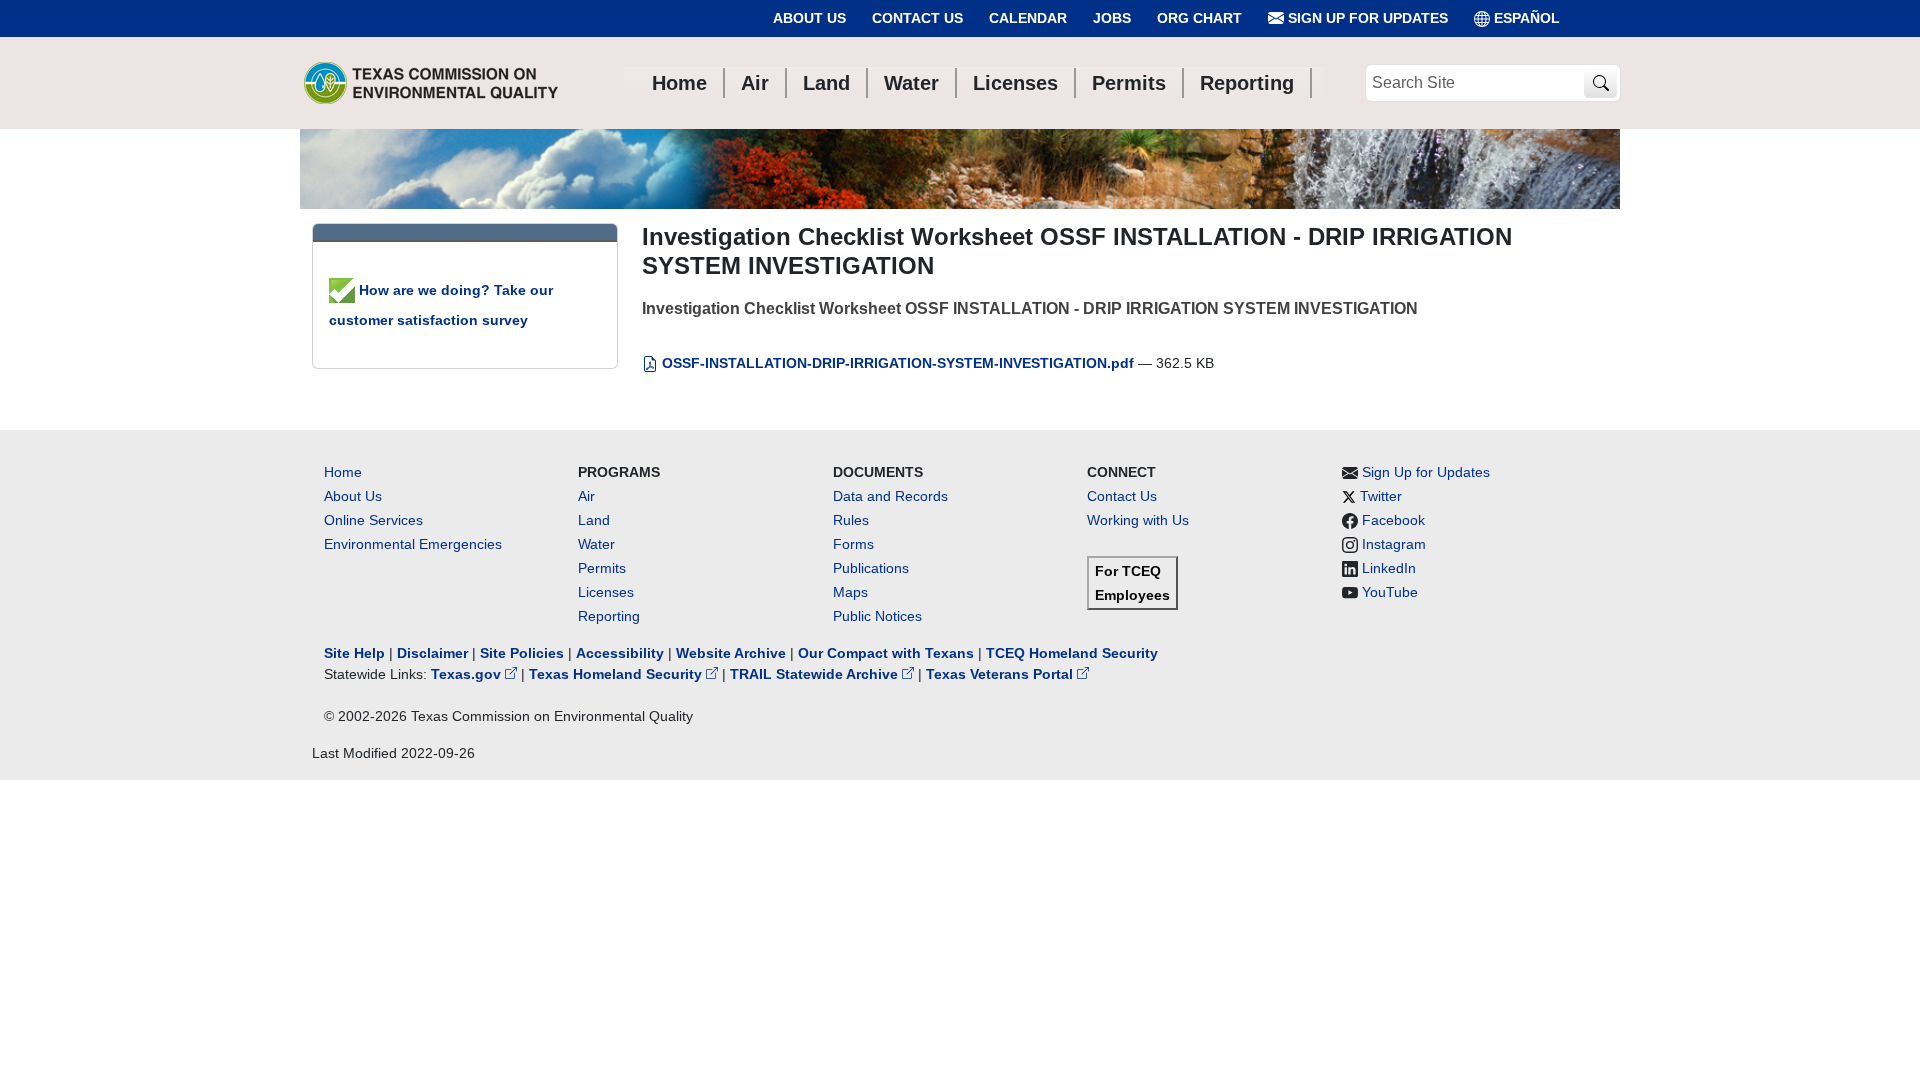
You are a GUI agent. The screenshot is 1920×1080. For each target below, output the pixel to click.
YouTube (1390, 592)
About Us (809, 18)
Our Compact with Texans (886, 653)
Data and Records (890, 496)
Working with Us (1138, 520)
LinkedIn (1389, 568)
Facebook (1393, 520)
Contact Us (917, 18)
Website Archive (731, 653)
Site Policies (522, 653)
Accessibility (622, 653)
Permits (602, 568)
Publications (871, 568)
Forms (853, 544)
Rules (851, 520)
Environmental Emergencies (413, 544)
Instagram (1394, 544)
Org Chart (1199, 18)
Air (586, 496)
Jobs (1112, 18)
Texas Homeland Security (617, 674)
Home (343, 472)
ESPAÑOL (1527, 18)
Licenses (606, 592)
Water (596, 544)
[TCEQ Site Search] (1600, 83)
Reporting (609, 616)
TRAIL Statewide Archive (816, 674)
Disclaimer (432, 653)
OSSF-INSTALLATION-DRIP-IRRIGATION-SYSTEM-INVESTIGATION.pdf (898, 363)
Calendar (1028, 18)
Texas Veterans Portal (1001, 674)
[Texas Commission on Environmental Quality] (431, 83)
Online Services (373, 520)
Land (594, 520)
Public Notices (877, 616)
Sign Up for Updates (1366, 18)
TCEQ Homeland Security (1072, 653)
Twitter (1381, 496)
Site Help (354, 653)
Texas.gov (468, 674)
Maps (850, 592)
